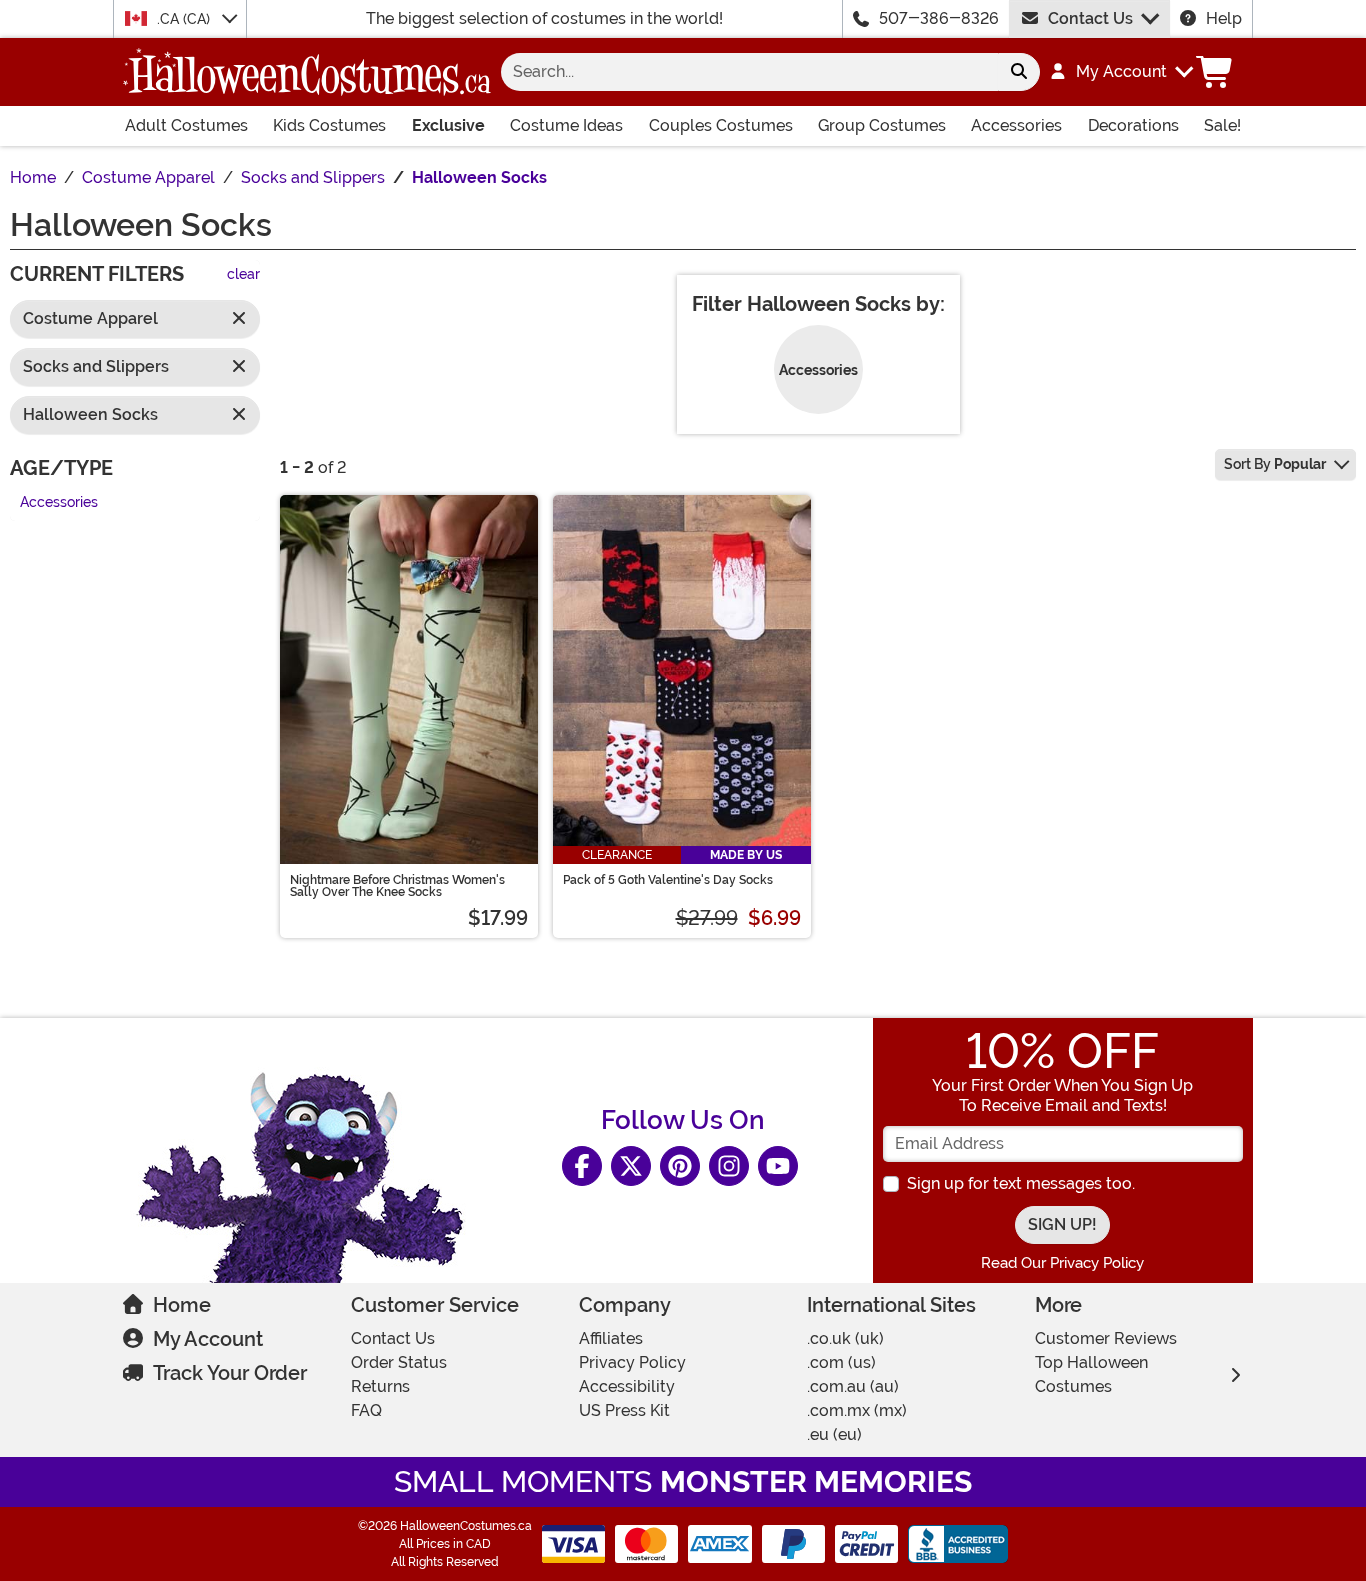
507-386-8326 (939, 18)
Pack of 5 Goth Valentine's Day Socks (668, 880)
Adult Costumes (186, 125)
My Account (208, 1339)
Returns (380, 1386)
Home (182, 1305)
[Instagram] (729, 1166)
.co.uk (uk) (845, 1338)
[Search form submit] (1019, 72)
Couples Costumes (721, 125)
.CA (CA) (185, 19)
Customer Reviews (1106, 1338)
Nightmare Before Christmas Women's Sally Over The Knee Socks (397, 886)
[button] (1120, 72)
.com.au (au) (853, 1386)
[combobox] (749, 72)
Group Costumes (882, 125)
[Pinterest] (680, 1166)
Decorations (1133, 125)
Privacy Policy (632, 1362)
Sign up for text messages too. (1021, 1183)
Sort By (1275, 464)
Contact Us (1090, 18)
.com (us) (841, 1362)
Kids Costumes (329, 125)
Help (1224, 18)
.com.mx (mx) (857, 1410)
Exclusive (448, 125)
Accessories (1016, 125)
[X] (631, 1166)
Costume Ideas (566, 125)
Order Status (399, 1362)
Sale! (1222, 125)
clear (243, 275)
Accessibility (627, 1386)
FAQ (366, 1410)
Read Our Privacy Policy (1062, 1263)
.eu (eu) (834, 1434)
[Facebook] (582, 1166)
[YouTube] (778, 1166)
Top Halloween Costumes (1091, 1374)
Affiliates (611, 1338)
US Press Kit (624, 1410)
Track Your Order (230, 1373)
